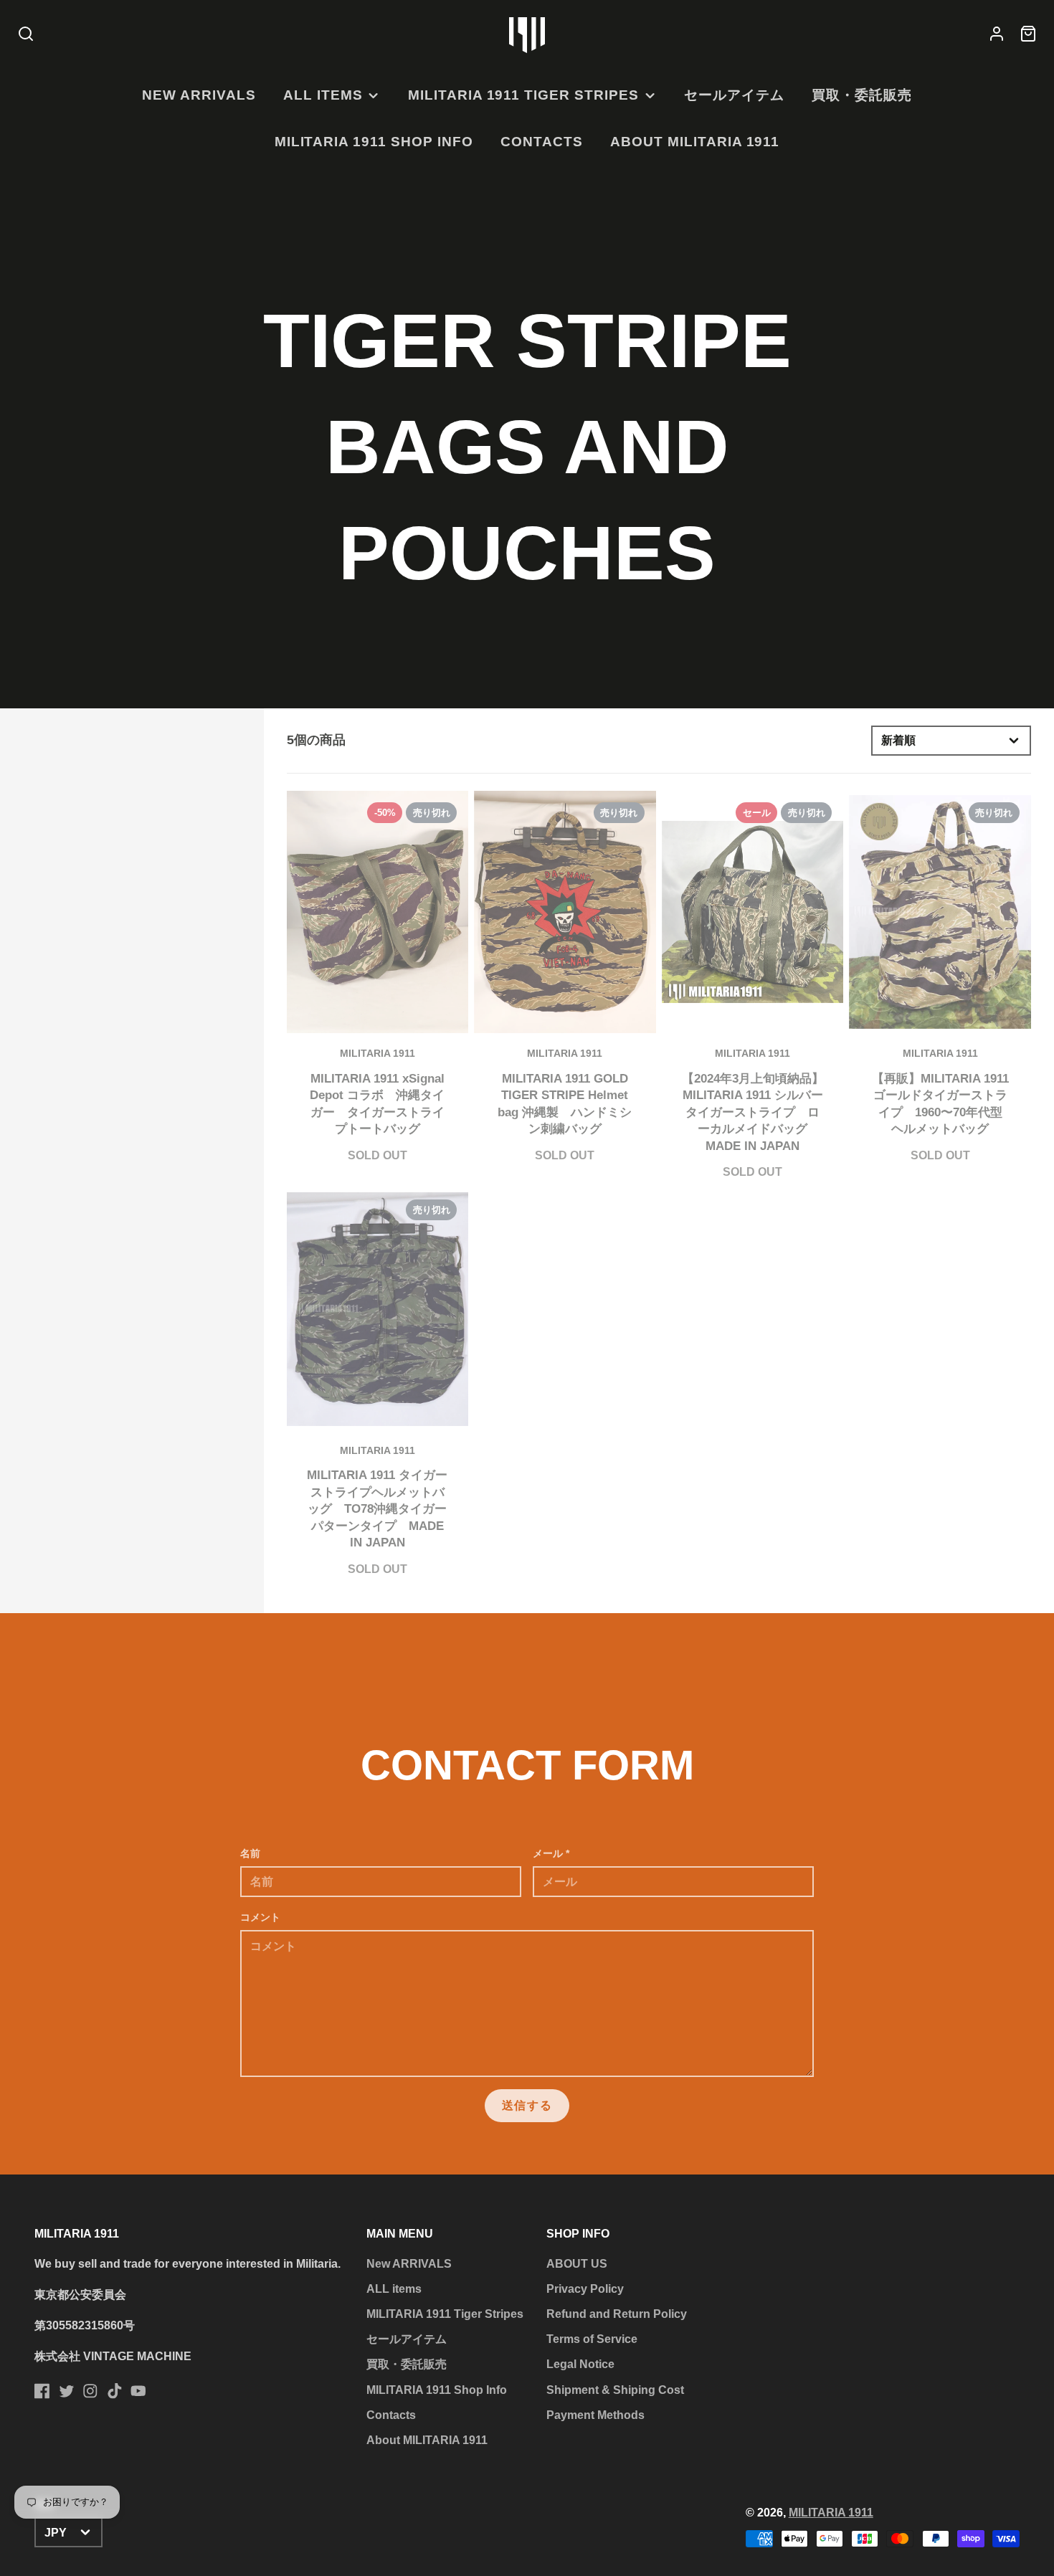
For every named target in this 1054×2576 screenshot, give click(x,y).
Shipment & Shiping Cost (615, 2390)
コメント (260, 1917)
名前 (250, 1853)
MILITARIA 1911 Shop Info (374, 142)
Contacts (542, 142)
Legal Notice (580, 2364)
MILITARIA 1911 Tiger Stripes (523, 95)
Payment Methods (595, 2415)
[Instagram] (90, 2391)
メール (551, 1853)
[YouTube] (138, 2391)
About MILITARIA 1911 (695, 142)
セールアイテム (734, 95)
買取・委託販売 (862, 95)
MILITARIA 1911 (831, 2513)
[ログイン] (997, 35)
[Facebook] (42, 2391)
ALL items (323, 95)
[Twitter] (67, 2391)
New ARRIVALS (199, 95)
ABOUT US (577, 2264)
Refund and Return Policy (617, 2314)
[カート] (1028, 35)
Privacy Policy (585, 2289)
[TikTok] (115, 2391)
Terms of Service (592, 2339)
